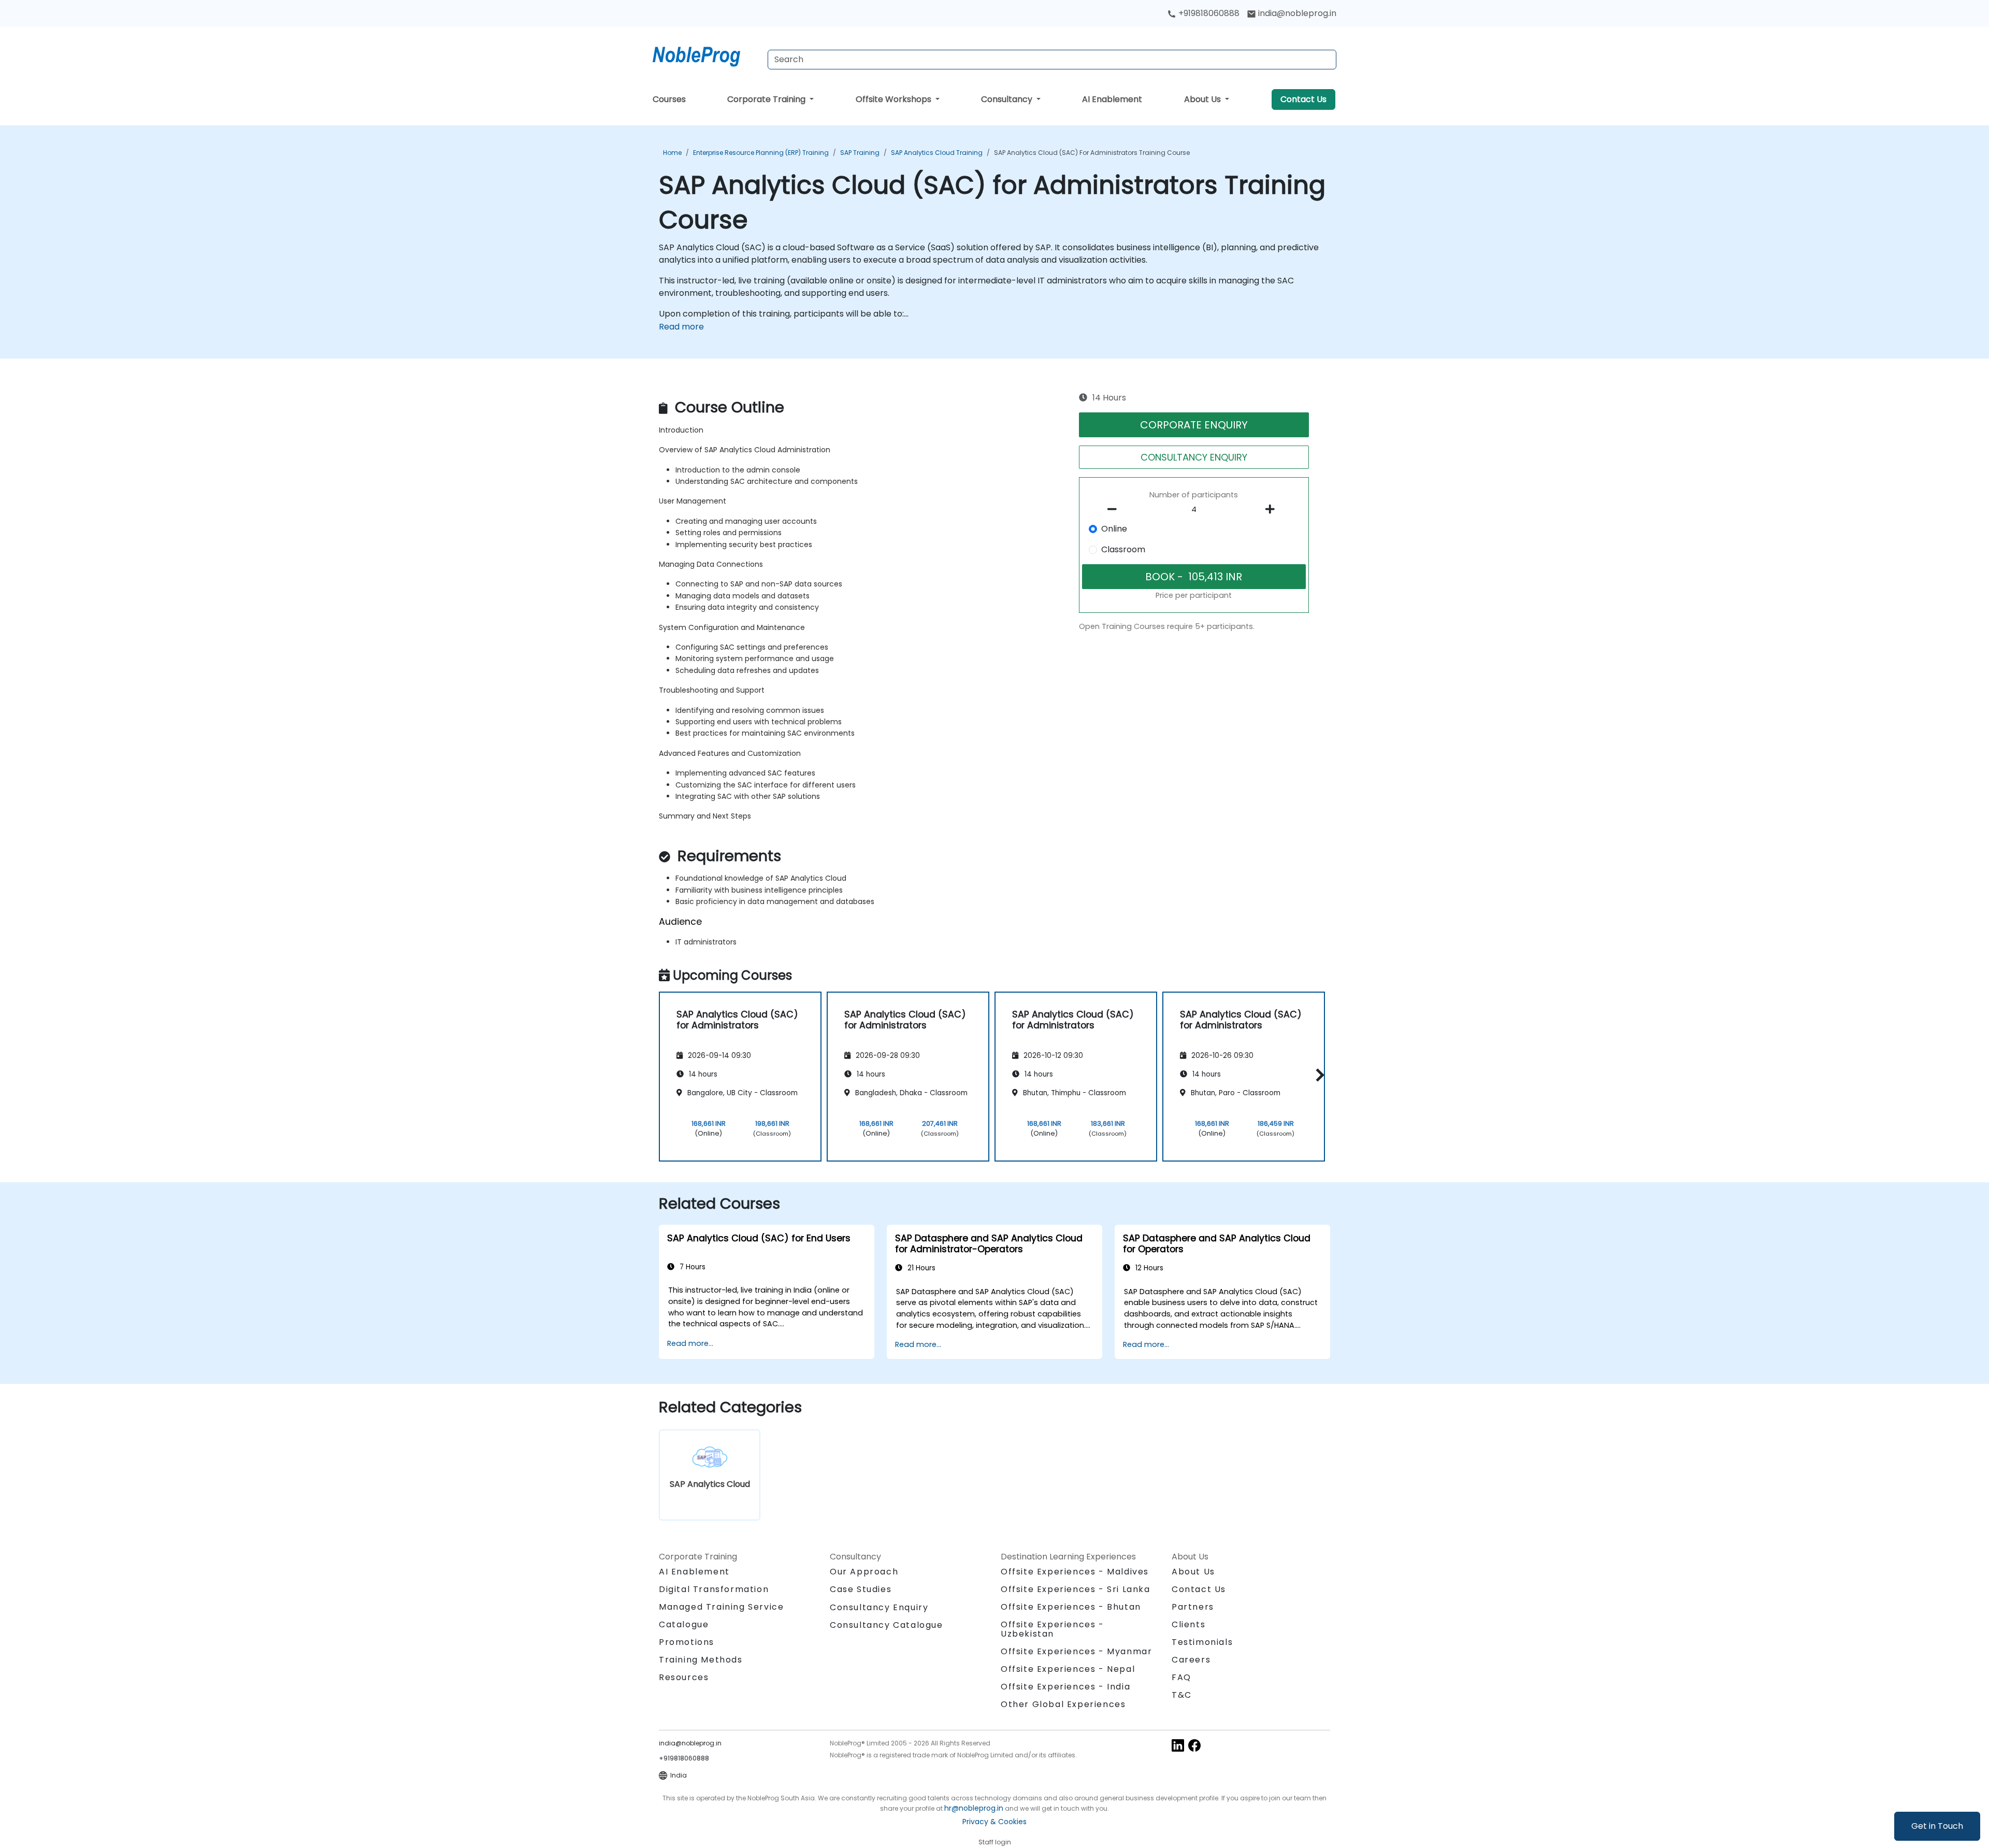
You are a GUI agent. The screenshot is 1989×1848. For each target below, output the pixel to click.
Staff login (995, 1842)
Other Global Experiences (1063, 1704)
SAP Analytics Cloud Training (937, 153)
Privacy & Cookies (994, 1822)
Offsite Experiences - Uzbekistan (1053, 1629)
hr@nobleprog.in (974, 1808)
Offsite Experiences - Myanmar (1076, 1651)
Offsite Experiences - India (1065, 1687)
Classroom (1123, 549)
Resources (684, 1677)
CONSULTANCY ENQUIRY (1194, 457)
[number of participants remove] (1115, 509)
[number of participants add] (1273, 509)
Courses (669, 99)
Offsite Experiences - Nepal (1068, 1669)
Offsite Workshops (895, 99)
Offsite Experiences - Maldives (1075, 1572)
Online (1114, 529)
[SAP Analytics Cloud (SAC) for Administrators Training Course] (706, 54)
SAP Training (860, 153)
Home (672, 153)
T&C (1182, 1695)
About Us (1204, 99)
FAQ (1181, 1677)
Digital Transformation (714, 1589)
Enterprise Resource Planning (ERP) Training (761, 153)
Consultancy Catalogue (887, 1625)
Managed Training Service (721, 1607)
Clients (1188, 1624)
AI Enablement (1112, 99)
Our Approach (864, 1572)
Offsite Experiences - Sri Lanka (1076, 1589)
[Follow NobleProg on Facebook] (1194, 1745)
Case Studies (861, 1589)
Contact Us (1303, 99)
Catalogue (684, 1624)
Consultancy (1008, 99)
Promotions (687, 1642)
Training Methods (701, 1660)
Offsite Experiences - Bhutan (1071, 1607)
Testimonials (1202, 1642)
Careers (1191, 1660)
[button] (1317, 1075)
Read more (681, 327)
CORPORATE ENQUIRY (1194, 425)
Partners (1193, 1607)
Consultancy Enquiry (879, 1608)
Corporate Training (767, 99)
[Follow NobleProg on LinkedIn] (1178, 1745)
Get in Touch (1937, 1826)
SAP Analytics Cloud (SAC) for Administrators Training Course (1092, 153)
